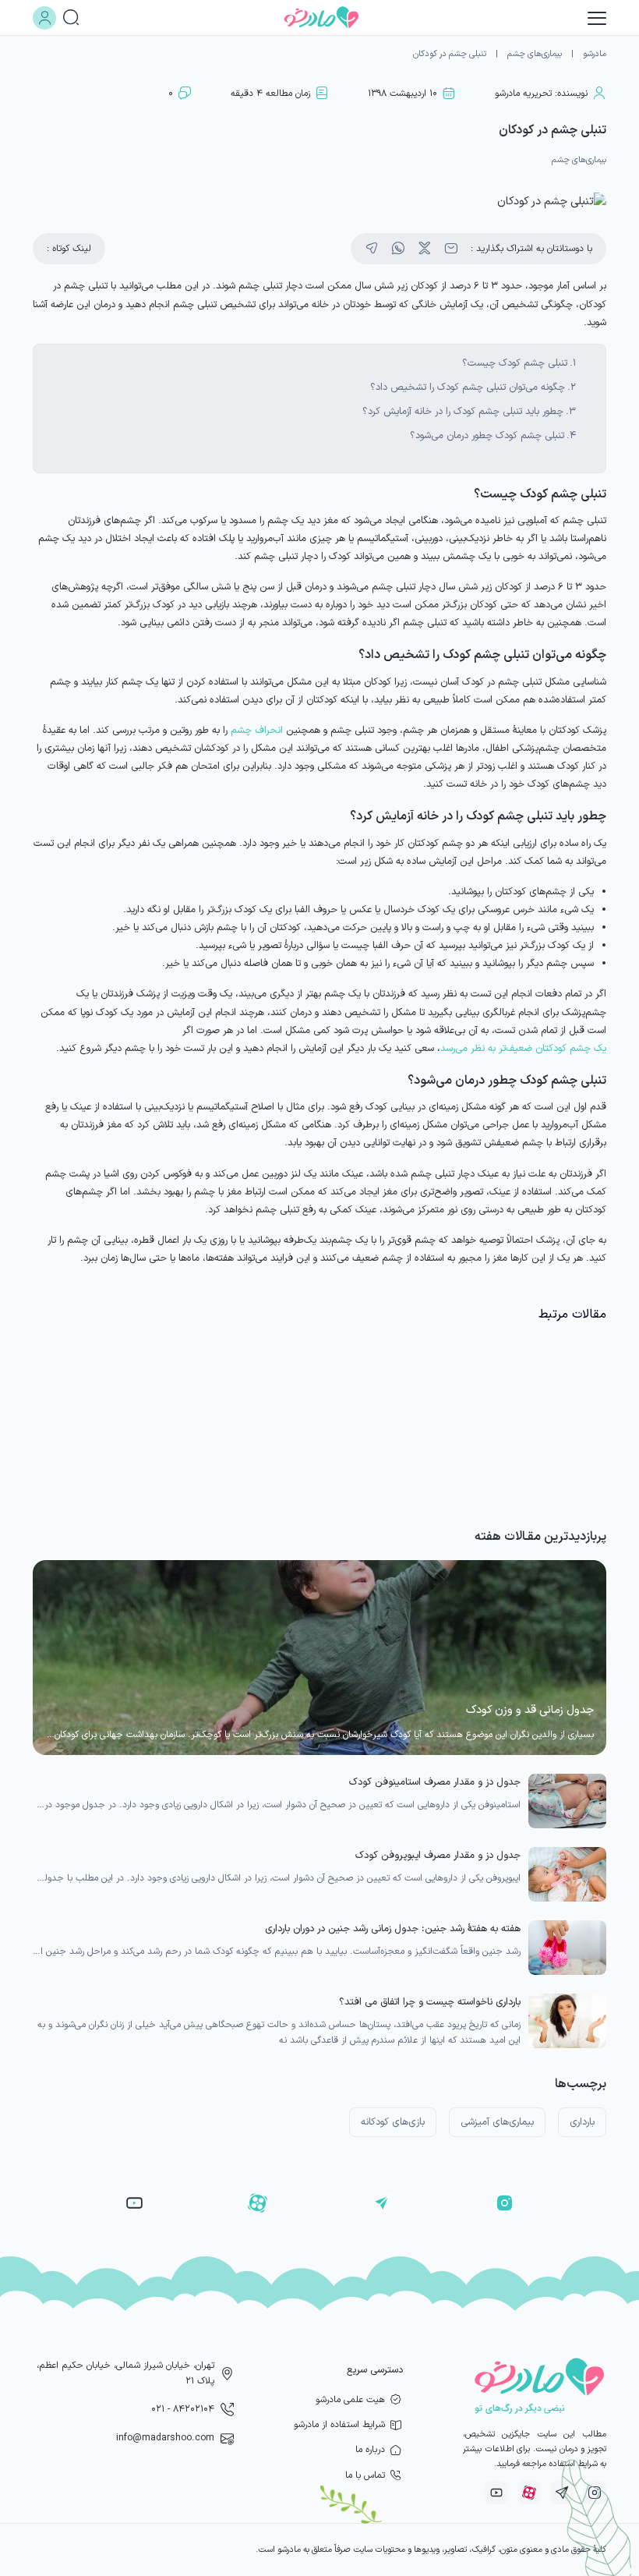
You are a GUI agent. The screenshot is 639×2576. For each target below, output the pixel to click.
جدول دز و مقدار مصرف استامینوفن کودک (435, 1782)
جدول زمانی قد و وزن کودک (530, 1710)
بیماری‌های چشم (535, 54)
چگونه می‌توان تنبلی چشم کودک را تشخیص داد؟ (468, 387)
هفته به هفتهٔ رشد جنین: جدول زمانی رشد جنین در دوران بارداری (393, 1928)
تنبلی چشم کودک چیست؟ (515, 363)
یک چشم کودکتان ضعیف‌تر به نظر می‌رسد (523, 1048)
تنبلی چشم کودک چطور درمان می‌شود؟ (487, 435)
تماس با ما (365, 2475)
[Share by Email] (451, 249)
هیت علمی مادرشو (350, 2400)
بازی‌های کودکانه (393, 2122)
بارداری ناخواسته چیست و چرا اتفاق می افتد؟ (430, 2002)
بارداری (582, 2122)
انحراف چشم (257, 730)
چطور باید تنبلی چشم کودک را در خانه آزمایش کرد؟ (463, 411)
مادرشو (595, 54)
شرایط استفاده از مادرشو (339, 2425)
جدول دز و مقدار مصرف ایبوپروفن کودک (438, 1855)
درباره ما (370, 2450)
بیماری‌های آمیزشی (497, 2122)
